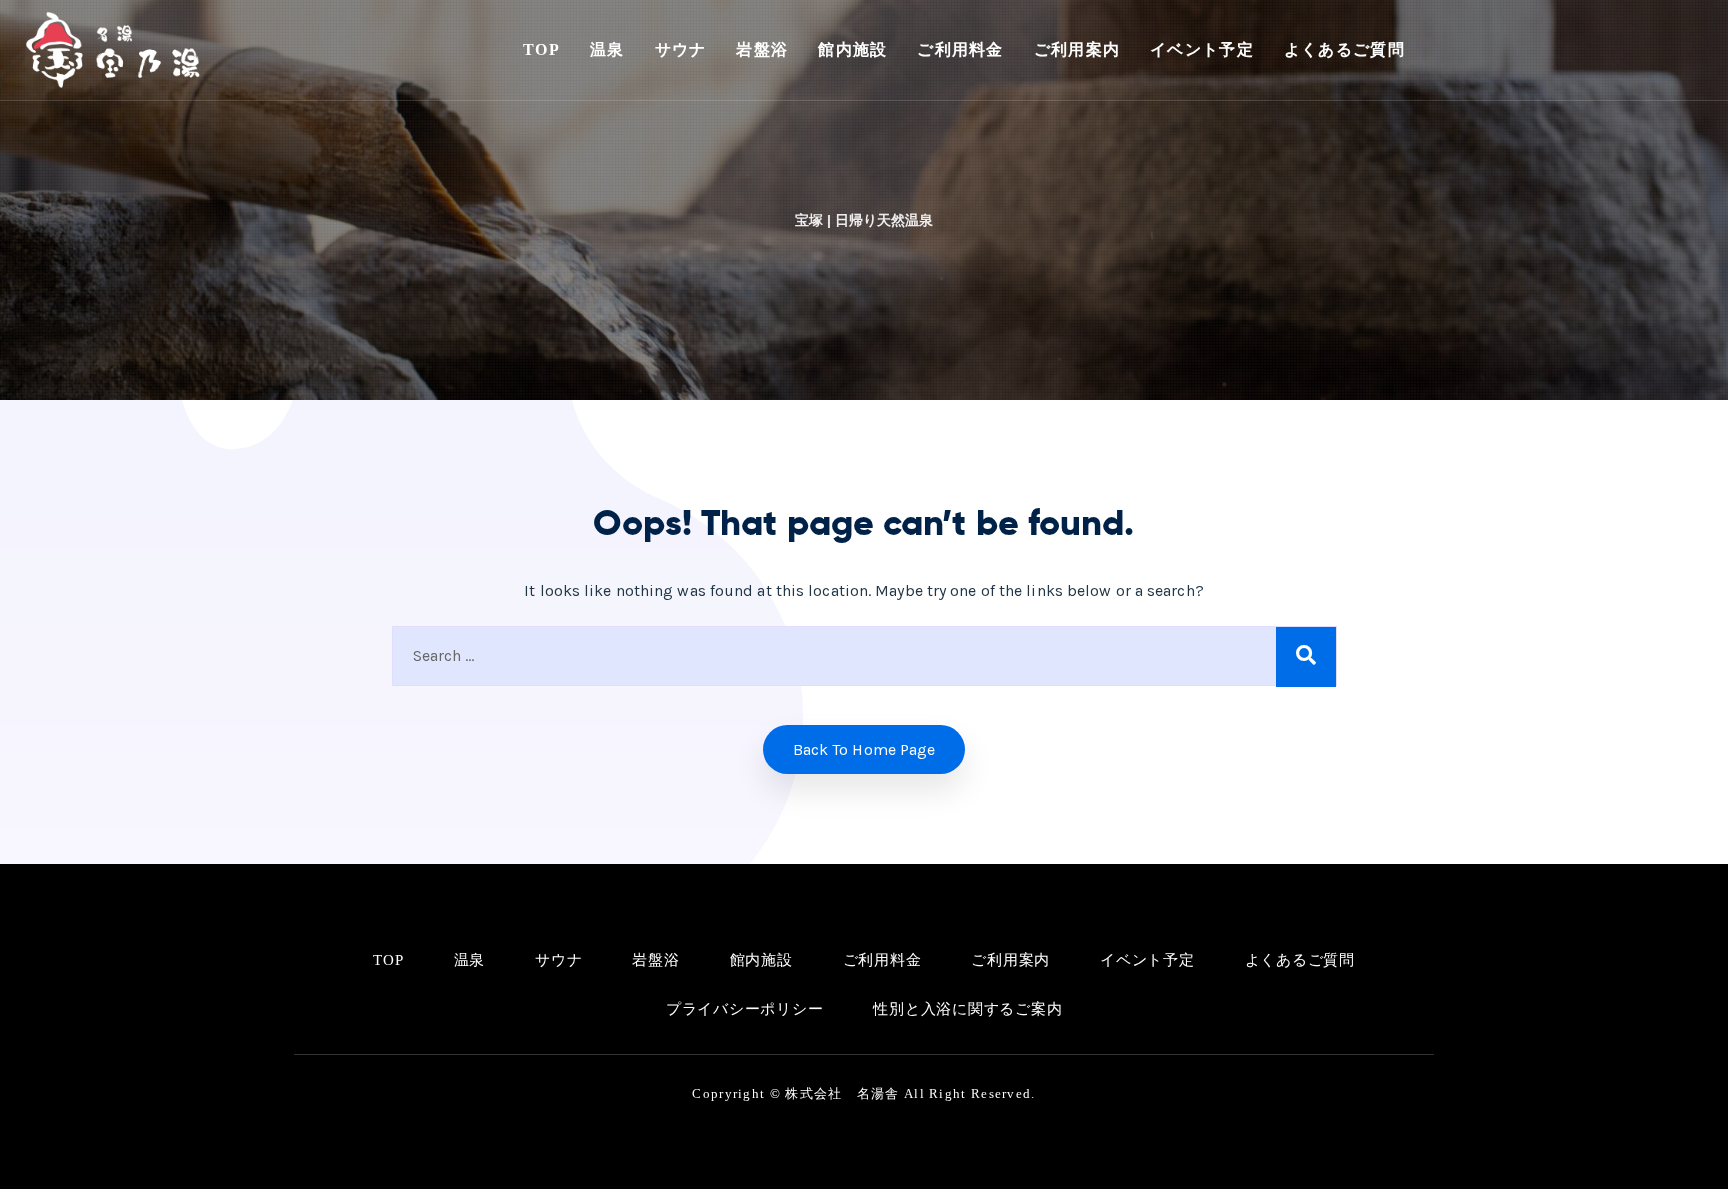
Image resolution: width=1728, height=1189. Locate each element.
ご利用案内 (1077, 49)
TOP (541, 49)
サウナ (681, 49)
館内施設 (852, 49)
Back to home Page (864, 749)
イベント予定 (1202, 49)
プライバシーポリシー (745, 1009)
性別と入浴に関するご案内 (967, 1009)
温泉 (607, 49)
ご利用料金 (960, 49)
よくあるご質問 (1344, 49)
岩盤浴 (762, 49)
